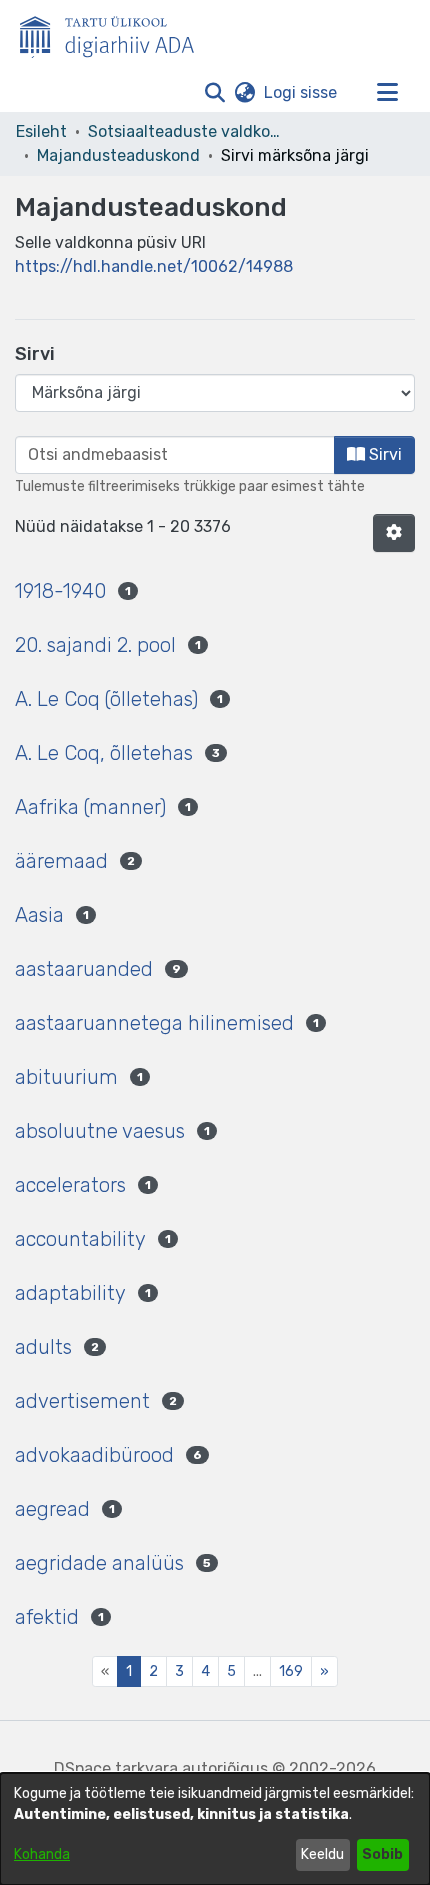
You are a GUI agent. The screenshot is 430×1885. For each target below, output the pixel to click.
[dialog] (215, 1829)
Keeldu (322, 1854)
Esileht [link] (41, 131)
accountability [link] (80, 1239)
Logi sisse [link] (301, 92)
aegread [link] (52, 1509)
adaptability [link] (70, 1293)
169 (291, 1671)
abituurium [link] (66, 1077)
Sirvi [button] (383, 454)
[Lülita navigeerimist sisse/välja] (387, 93)
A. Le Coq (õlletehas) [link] (106, 699)
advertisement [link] (82, 1401)
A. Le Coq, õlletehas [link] (104, 753)
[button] (214, 93)
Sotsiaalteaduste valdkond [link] (188, 131)
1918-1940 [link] (60, 591)
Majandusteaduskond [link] (118, 155)
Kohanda (42, 1854)
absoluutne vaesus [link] (100, 1131)
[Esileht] (115, 33)
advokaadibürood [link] (94, 1455)
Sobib (382, 1854)
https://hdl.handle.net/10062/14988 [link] (154, 266)
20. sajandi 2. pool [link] (95, 645)
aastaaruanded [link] (84, 969)
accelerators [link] (70, 1185)
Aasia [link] (39, 915)
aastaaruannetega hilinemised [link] (154, 1023)
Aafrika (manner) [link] (90, 807)
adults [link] (43, 1347)
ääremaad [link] (61, 861)
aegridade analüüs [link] (99, 1563)
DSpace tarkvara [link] (116, 1768)
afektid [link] (47, 1617)
